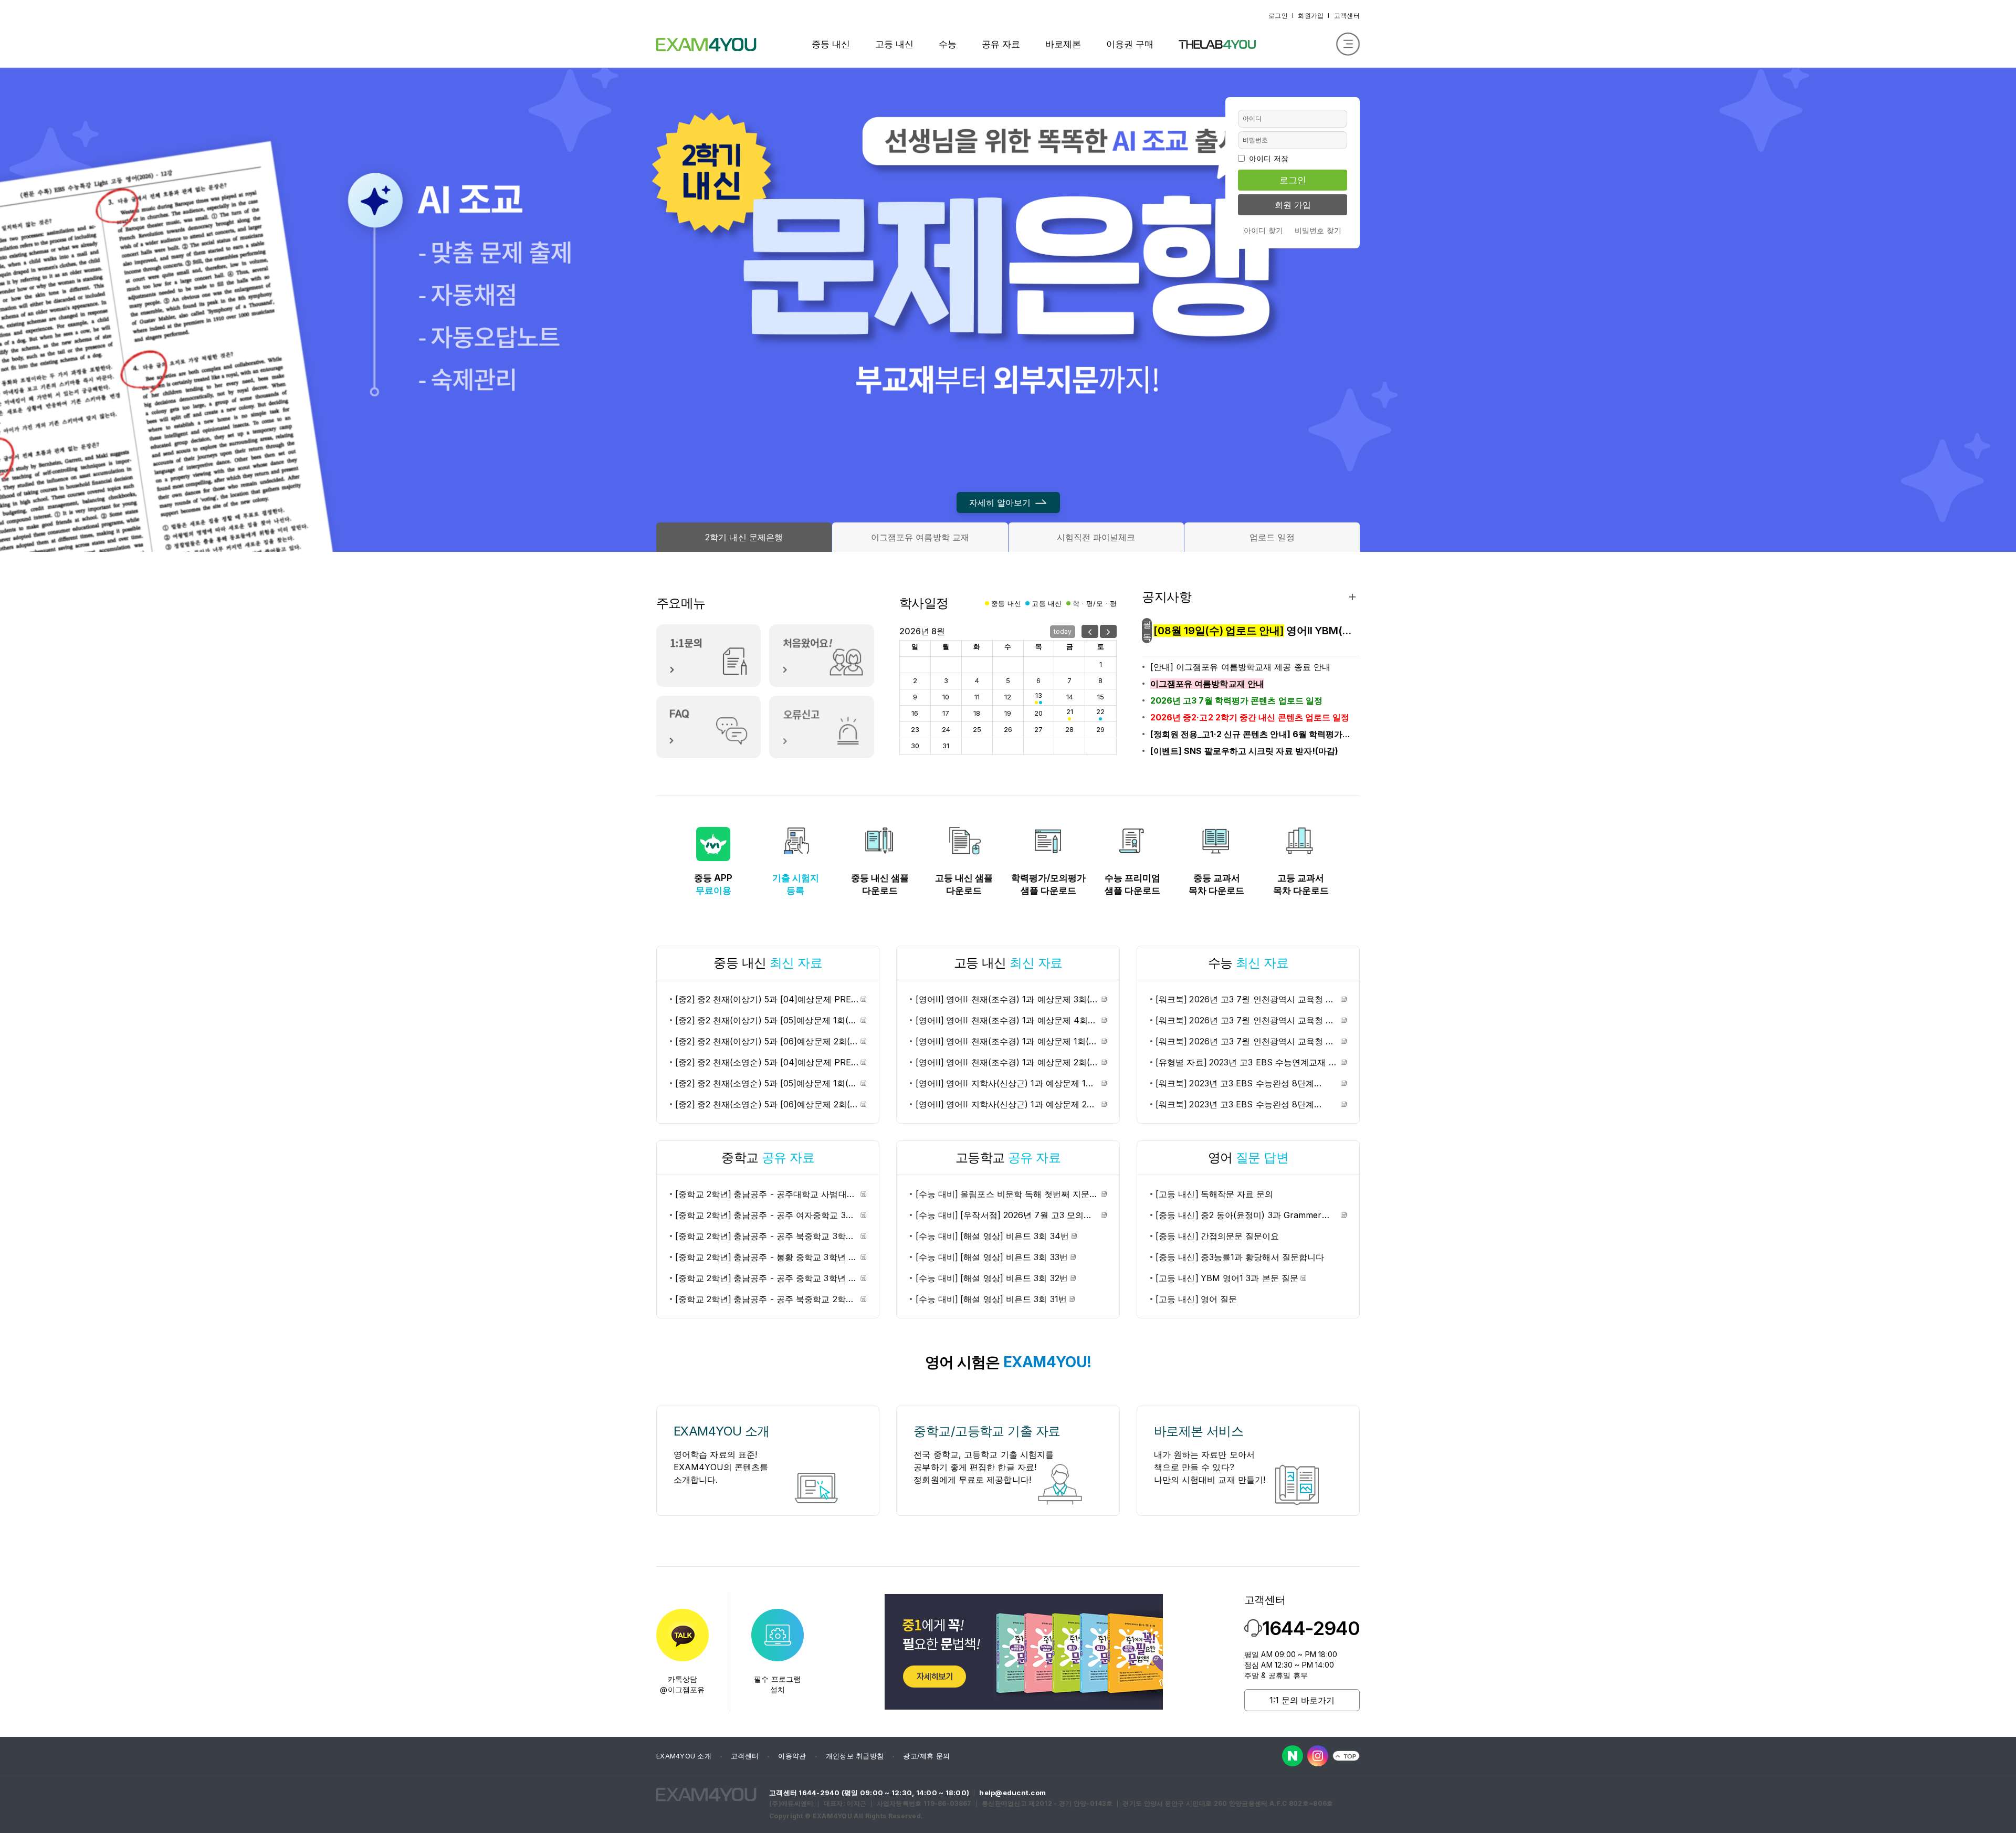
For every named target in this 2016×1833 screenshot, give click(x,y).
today (1063, 631)
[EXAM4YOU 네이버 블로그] (1293, 1756)
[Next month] (1108, 631)
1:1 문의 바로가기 (1302, 1700)
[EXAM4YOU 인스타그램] (1318, 1756)
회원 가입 (1293, 205)
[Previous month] (1090, 631)
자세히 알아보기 (1000, 502)
